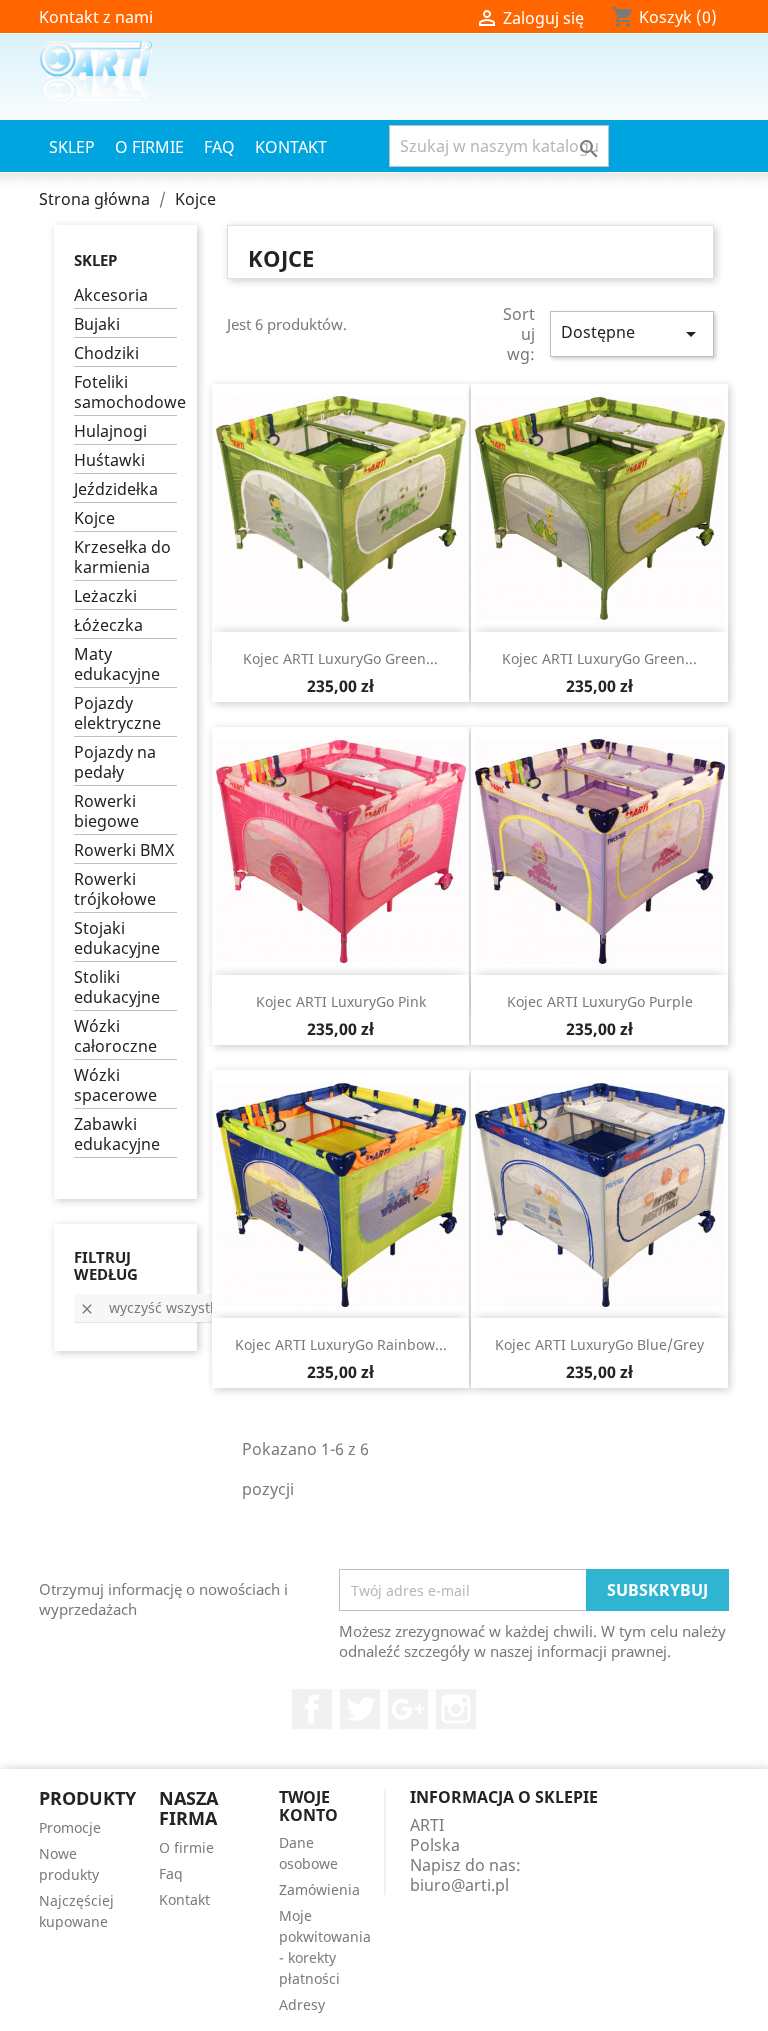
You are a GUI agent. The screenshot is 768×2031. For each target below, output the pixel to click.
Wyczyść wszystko (152, 1307)
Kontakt (291, 147)
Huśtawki (109, 460)
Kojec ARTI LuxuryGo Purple (600, 1001)
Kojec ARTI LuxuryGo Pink (341, 1001)
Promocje (70, 1827)
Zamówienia (319, 1889)
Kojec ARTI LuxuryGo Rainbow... (341, 1344)
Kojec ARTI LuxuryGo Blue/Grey (599, 1344)
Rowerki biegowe (106, 811)
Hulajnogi (110, 431)
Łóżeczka (108, 625)
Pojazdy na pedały (115, 762)
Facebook (312, 1709)
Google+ (408, 1709)
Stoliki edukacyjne (117, 987)
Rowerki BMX (124, 850)
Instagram (456, 1709)
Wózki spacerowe (115, 1085)
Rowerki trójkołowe (115, 889)
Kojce (94, 518)
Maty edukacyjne (117, 664)
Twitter (360, 1709)
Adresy (302, 2004)
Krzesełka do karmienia (122, 557)
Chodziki (106, 353)
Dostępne (632, 333)
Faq (219, 147)
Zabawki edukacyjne (117, 1134)
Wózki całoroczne (115, 1036)
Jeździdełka (116, 489)
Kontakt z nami (96, 17)
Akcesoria (111, 295)
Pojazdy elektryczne (117, 713)
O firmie (149, 147)
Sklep (72, 147)
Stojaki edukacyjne (117, 938)
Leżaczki (105, 596)
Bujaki (97, 324)
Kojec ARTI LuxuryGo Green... (340, 658)
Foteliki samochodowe (125, 392)
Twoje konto (308, 1806)
